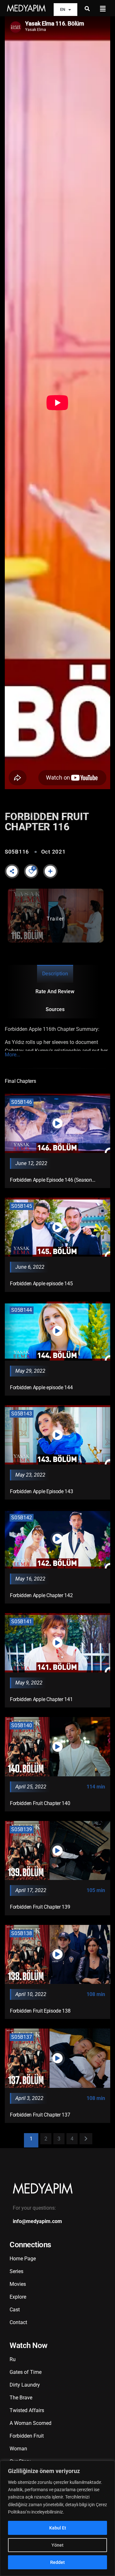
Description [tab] (55, 974)
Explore (18, 2297)
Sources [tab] (55, 1009)
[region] (57, 2518)
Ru (13, 2359)
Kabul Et (58, 2528)
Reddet (57, 2562)
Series (16, 2271)
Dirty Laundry (25, 2385)
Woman (18, 2449)
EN (63, 9)
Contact (18, 2322)
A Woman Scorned (31, 2423)
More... (12, 1055)
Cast (15, 2310)
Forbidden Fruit (27, 2436)
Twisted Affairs (27, 2410)
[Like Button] (31, 871)
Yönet (57, 2545)
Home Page (23, 2259)
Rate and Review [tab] (55, 991)
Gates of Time (26, 2372)
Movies (18, 2284)
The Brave (21, 2398)
